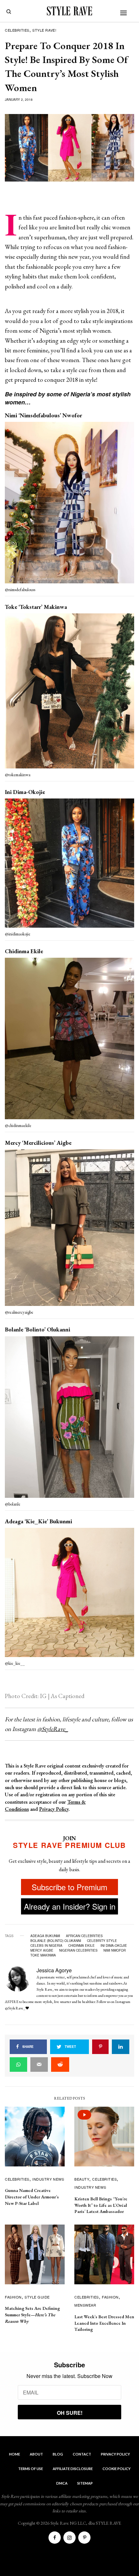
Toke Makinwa (43, 1955)
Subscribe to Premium (69, 1887)
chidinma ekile (81, 1945)
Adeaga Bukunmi (45, 1936)
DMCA (62, 2483)
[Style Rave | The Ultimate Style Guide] (69, 11)
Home (15, 2454)
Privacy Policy (54, 1809)
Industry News (48, 2179)
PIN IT (73, 504)
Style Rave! (44, 30)
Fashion (13, 2297)
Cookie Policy (117, 2469)
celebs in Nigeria (46, 1945)
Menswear (85, 2305)
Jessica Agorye (54, 1970)
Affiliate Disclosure (73, 2469)
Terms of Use (31, 2469)
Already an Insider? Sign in (70, 1906)
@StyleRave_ (53, 1729)
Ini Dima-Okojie (114, 1945)
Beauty (82, 2179)
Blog (58, 2454)
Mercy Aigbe (42, 1950)
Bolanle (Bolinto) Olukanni (56, 1941)
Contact (82, 2454)
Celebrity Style (102, 1941)
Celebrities (17, 30)
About (36, 2454)
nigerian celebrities (78, 1950)
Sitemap (85, 2483)
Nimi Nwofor (115, 1950)
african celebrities (84, 1936)
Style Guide (37, 2297)
